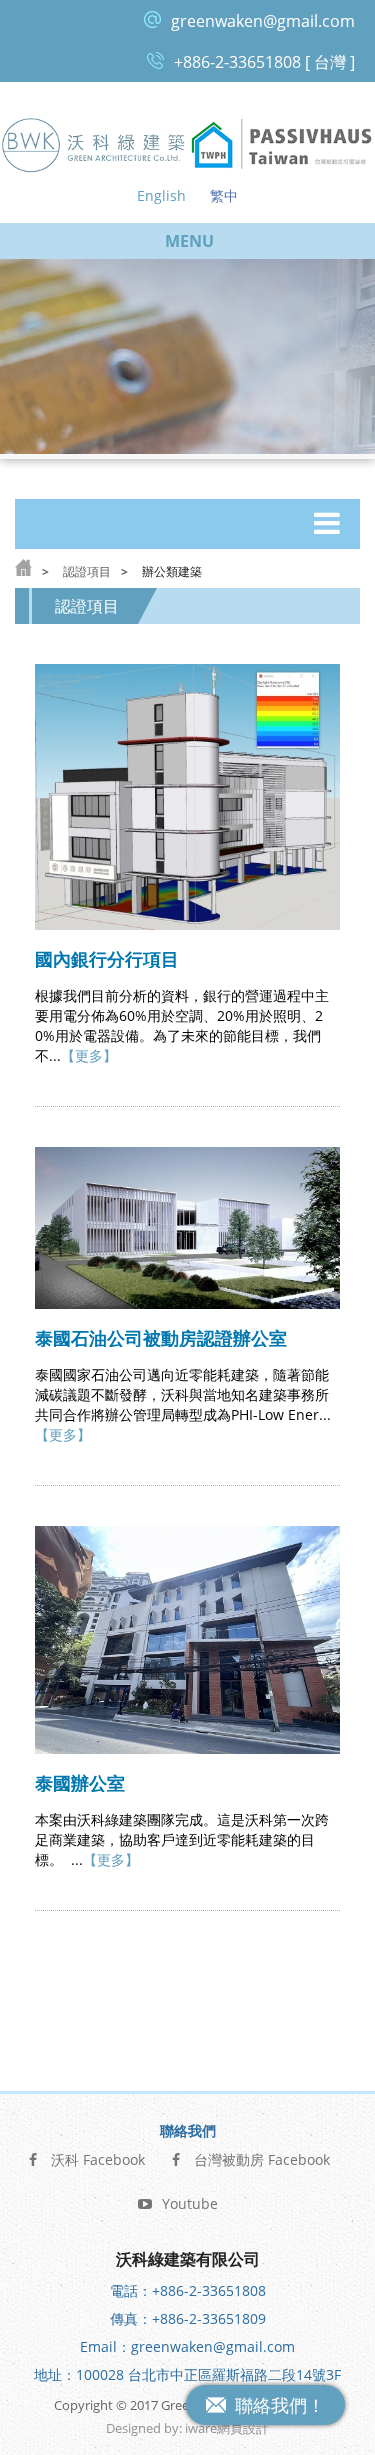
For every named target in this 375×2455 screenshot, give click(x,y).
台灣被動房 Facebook (262, 2159)
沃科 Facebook (98, 2159)
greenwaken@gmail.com (263, 21)
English (161, 195)
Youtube (190, 2203)
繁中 (224, 195)
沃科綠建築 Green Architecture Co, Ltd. (94, 144)
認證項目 (87, 571)
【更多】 (89, 1055)
